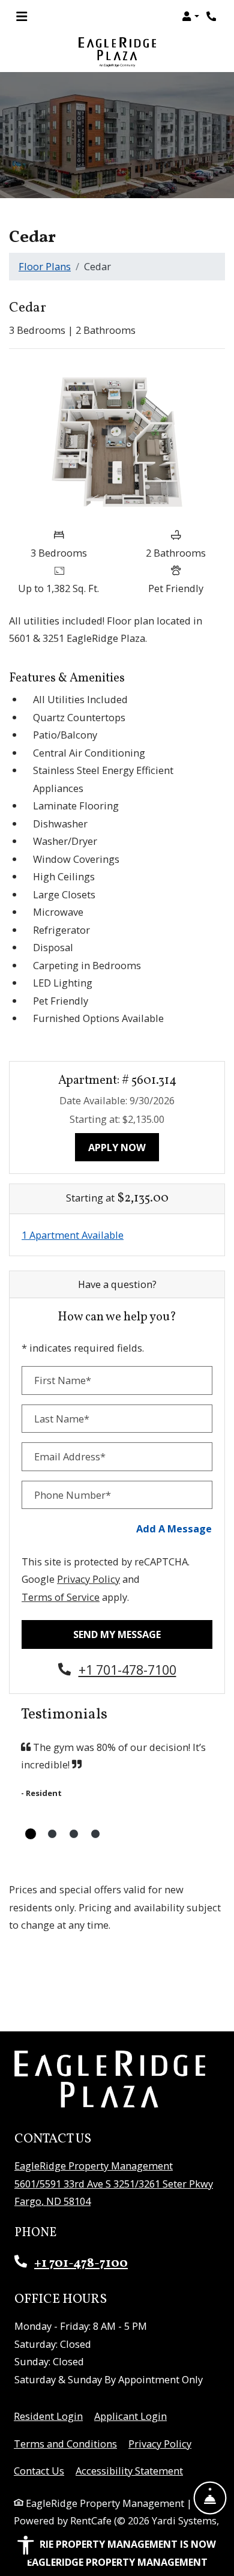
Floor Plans (45, 266)
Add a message (174, 1528)
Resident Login (48, 2416)
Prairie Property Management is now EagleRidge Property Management (117, 2553)
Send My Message (117, 1634)
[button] (190, 16)
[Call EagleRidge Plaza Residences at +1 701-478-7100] (212, 16)
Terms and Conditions (65, 2443)
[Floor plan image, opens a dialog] (117, 440)
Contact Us (39, 2471)
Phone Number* (73, 1495)
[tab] (31, 1834)
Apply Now (124, 1147)
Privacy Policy (88, 1579)
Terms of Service (61, 1597)
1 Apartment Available (73, 1235)
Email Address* (70, 1456)
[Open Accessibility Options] (26, 2548)
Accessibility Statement (129, 2470)
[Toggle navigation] (22, 16)
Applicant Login (130, 2416)
